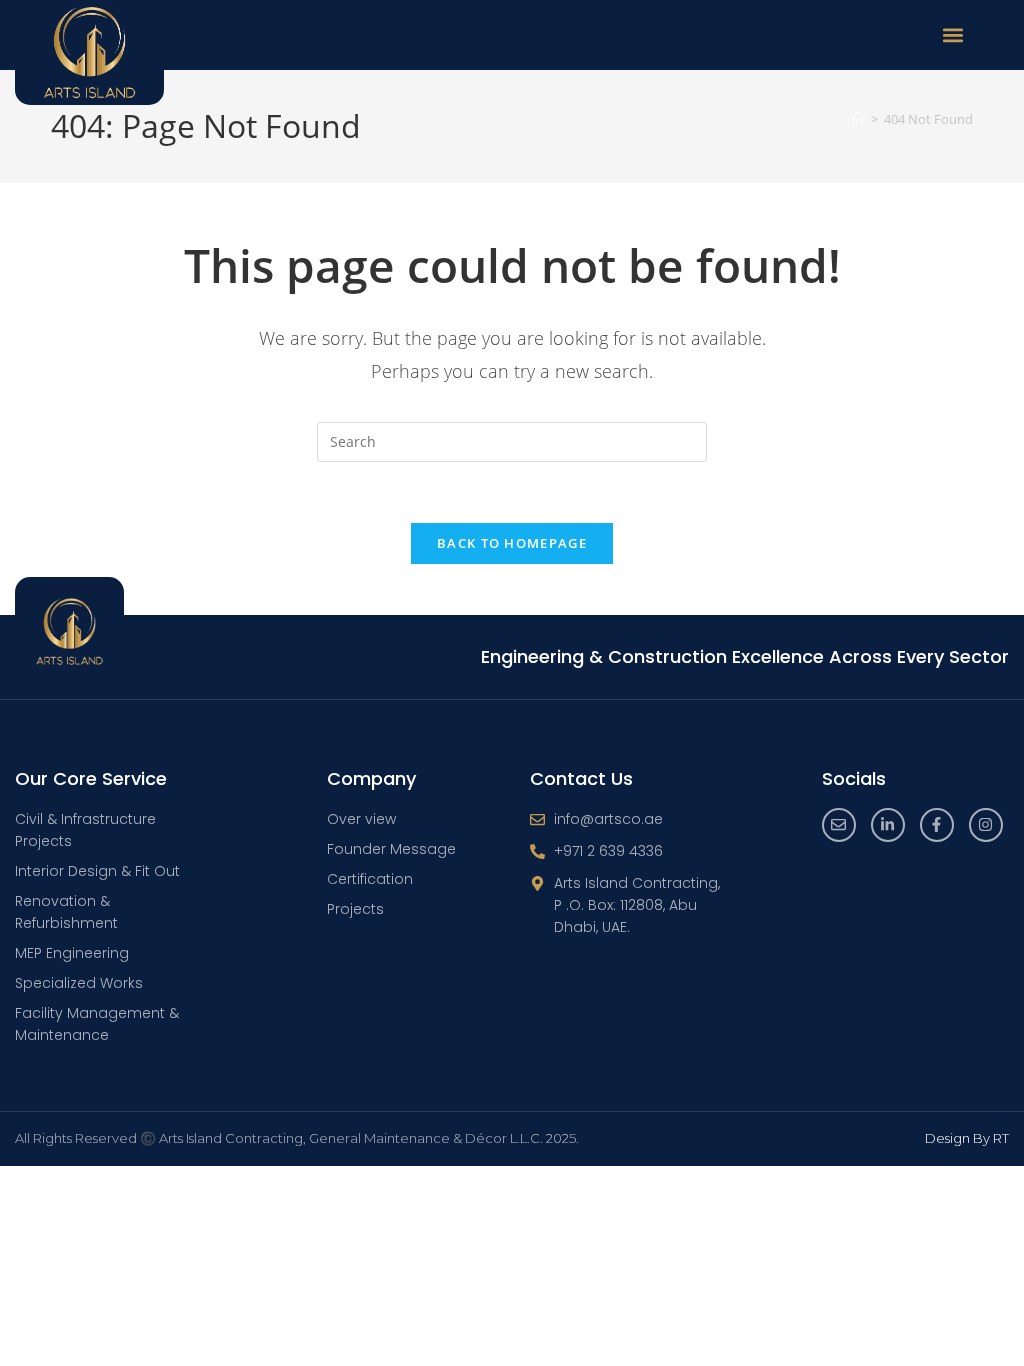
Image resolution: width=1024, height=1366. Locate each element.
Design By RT (967, 1138)
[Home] (858, 119)
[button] (952, 35)
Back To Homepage (512, 543)
